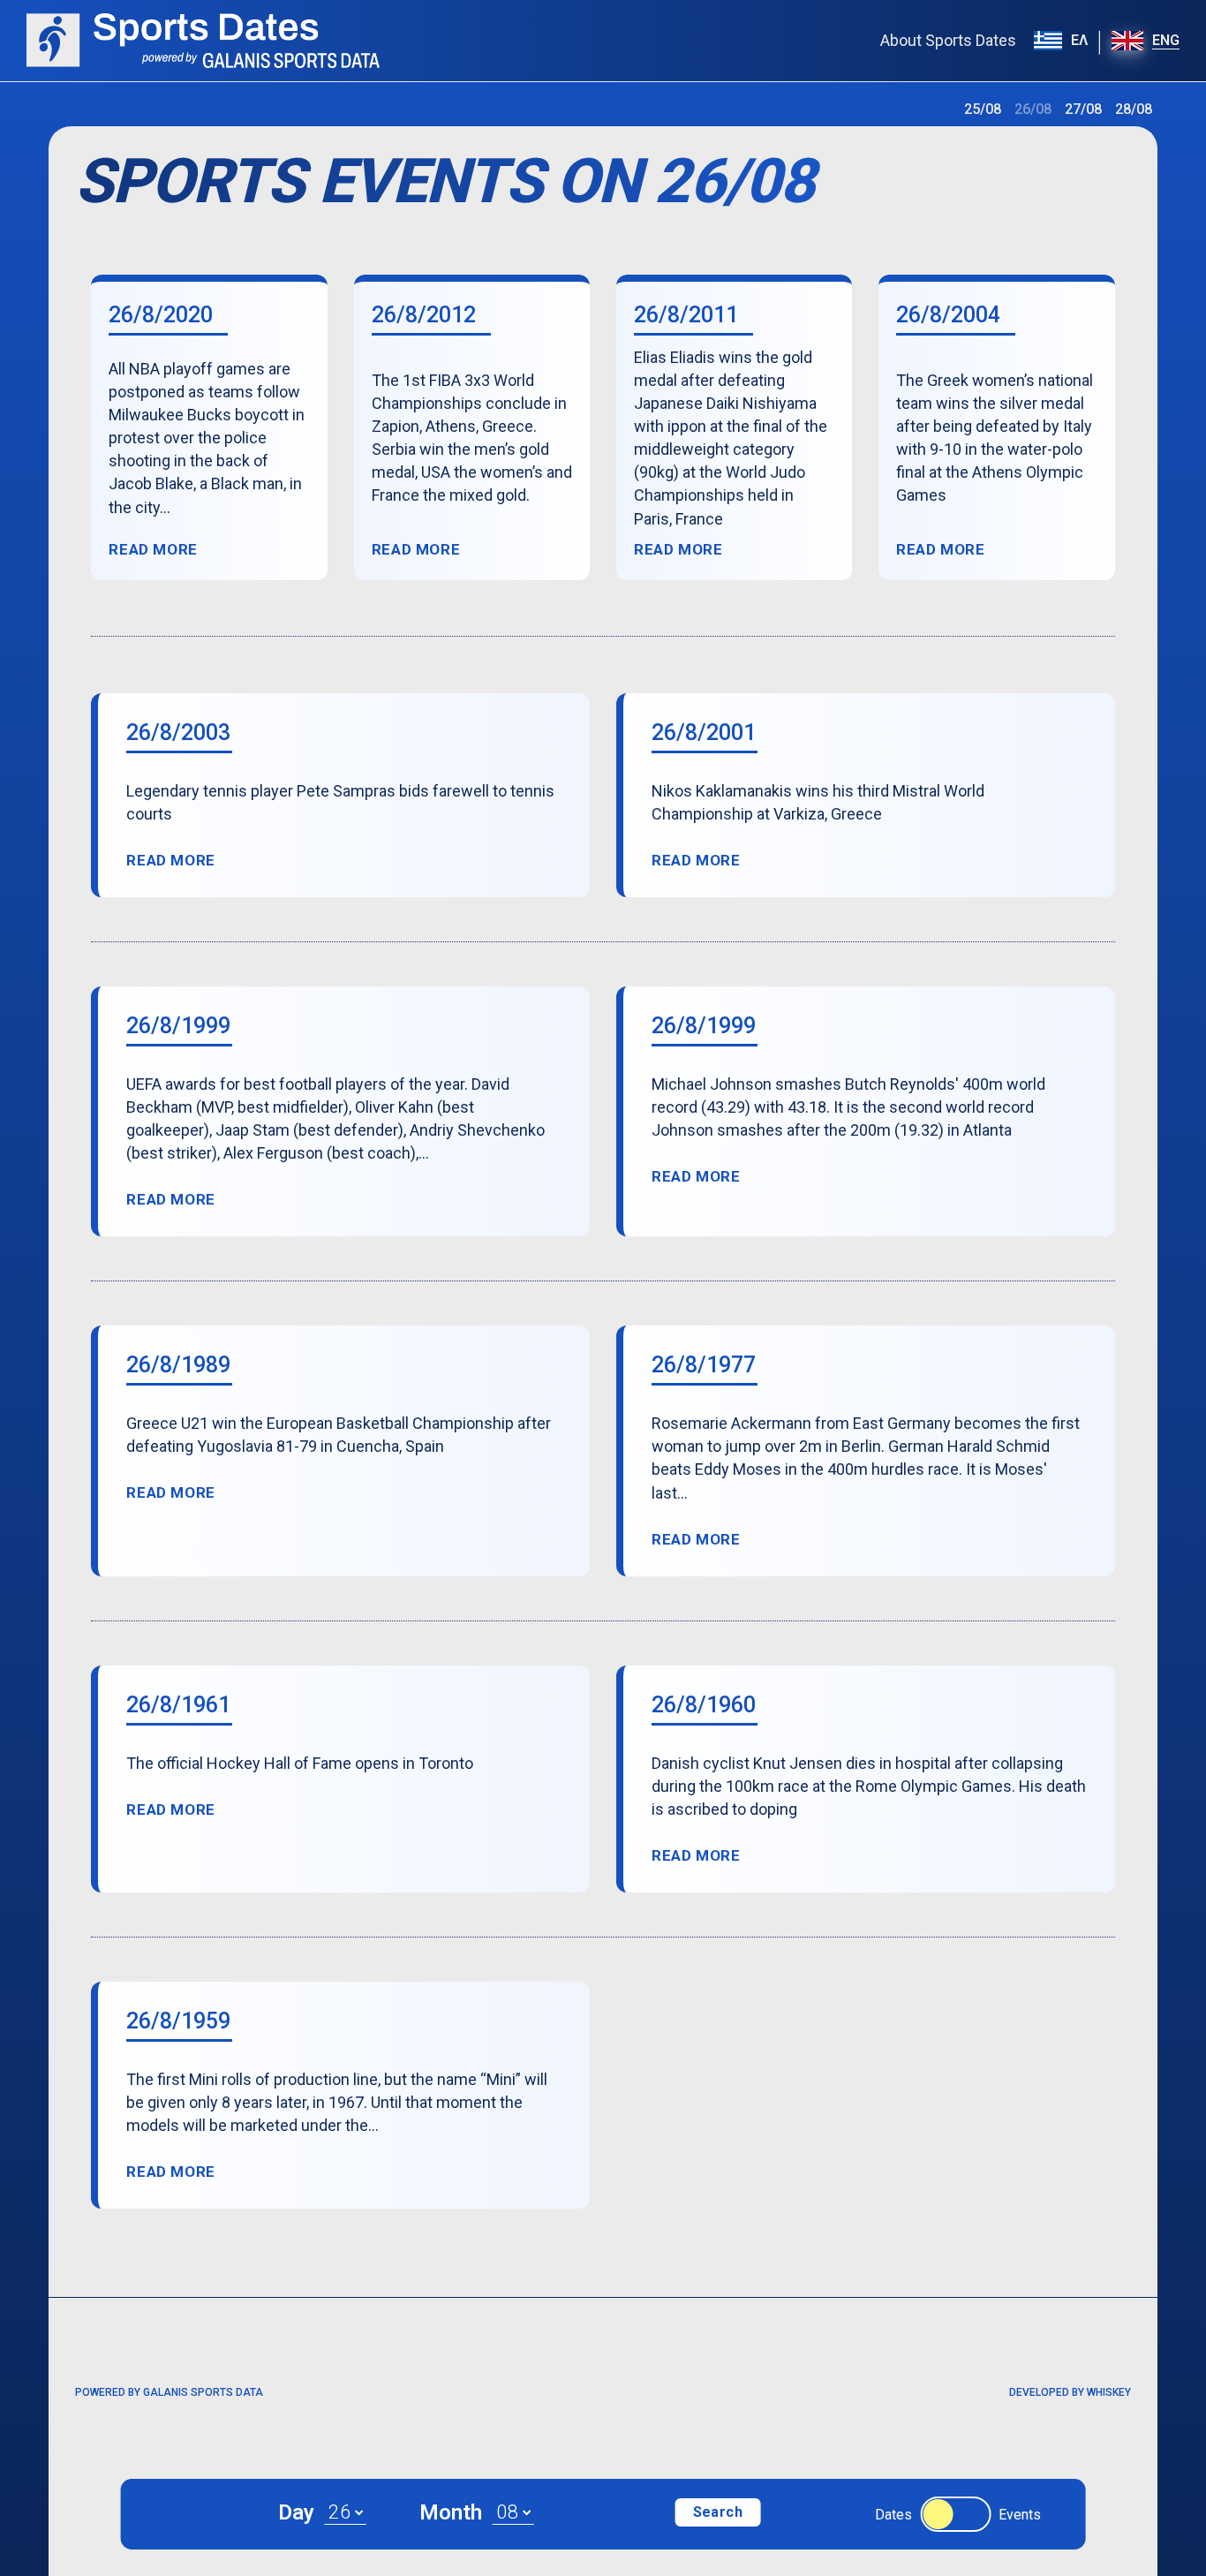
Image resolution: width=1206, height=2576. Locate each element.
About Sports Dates (948, 40)
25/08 (983, 109)
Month (451, 2512)
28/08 (1134, 109)
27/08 (1083, 109)
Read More (153, 550)
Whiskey (1109, 2392)
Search (718, 2512)
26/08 (1033, 109)
